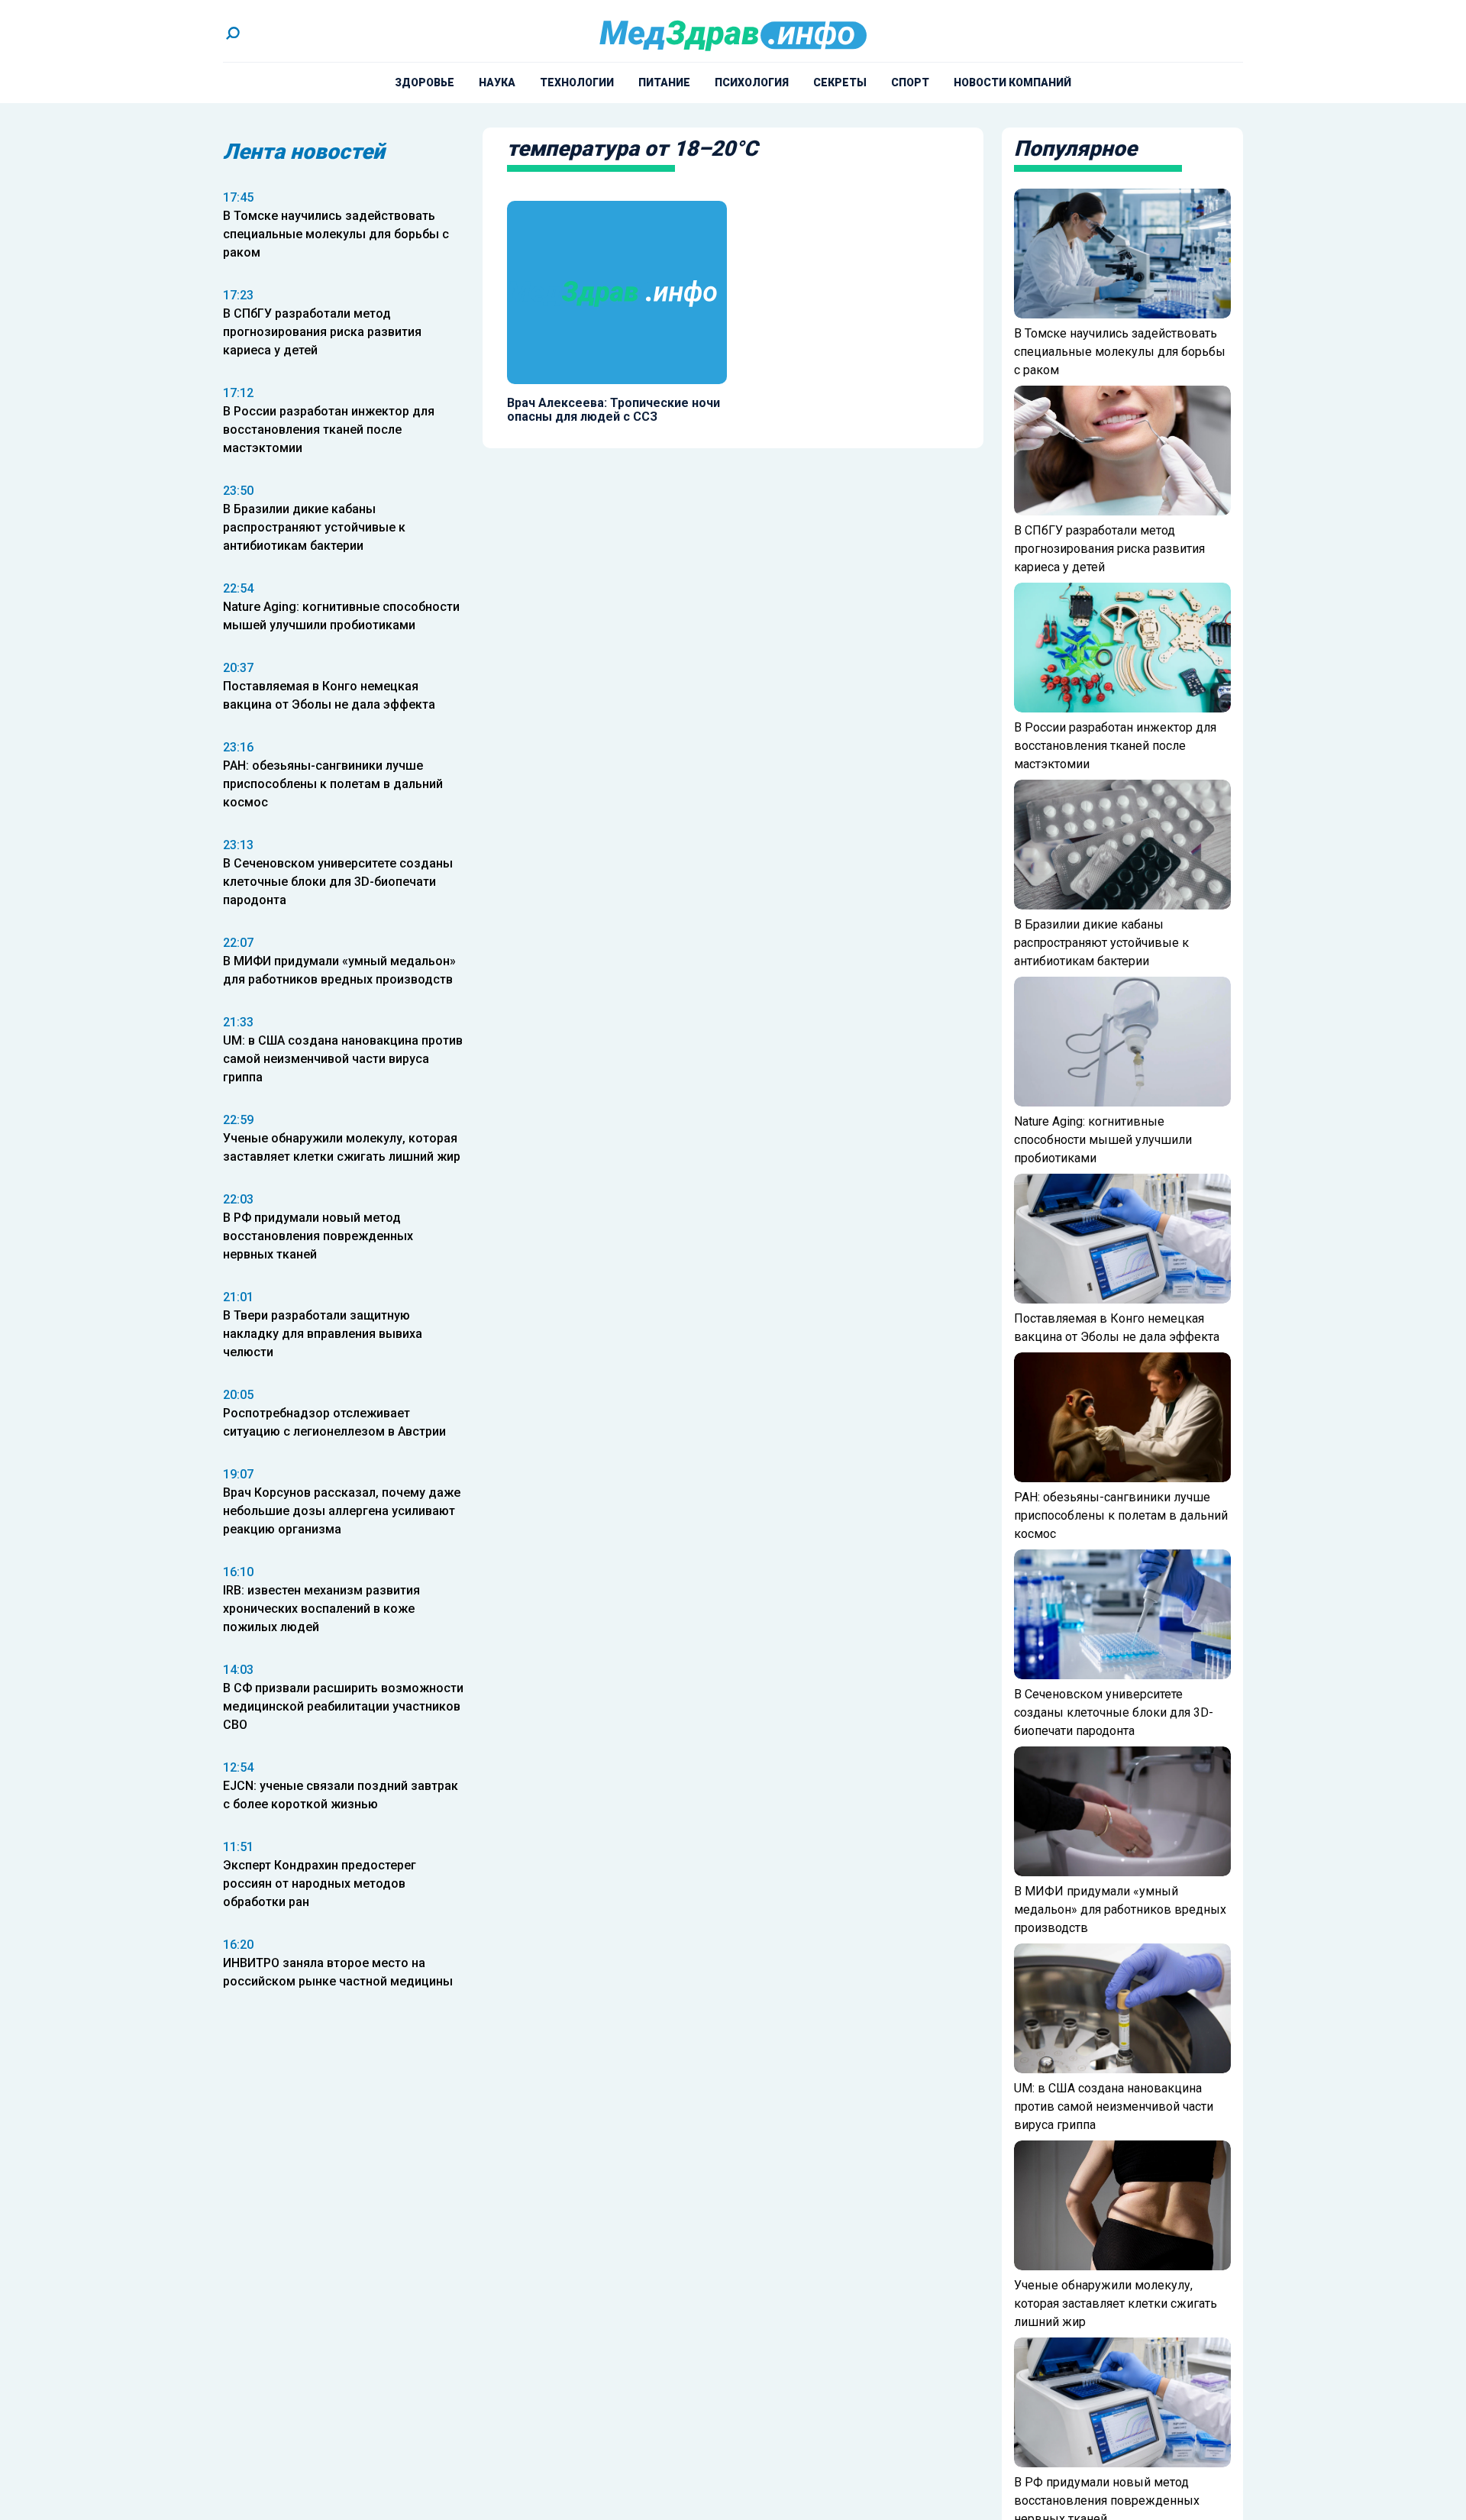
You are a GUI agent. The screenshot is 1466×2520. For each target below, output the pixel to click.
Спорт (910, 82)
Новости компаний (1012, 82)
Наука (497, 82)
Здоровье (425, 82)
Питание (664, 82)
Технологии (577, 82)
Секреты (840, 82)
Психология (752, 82)
